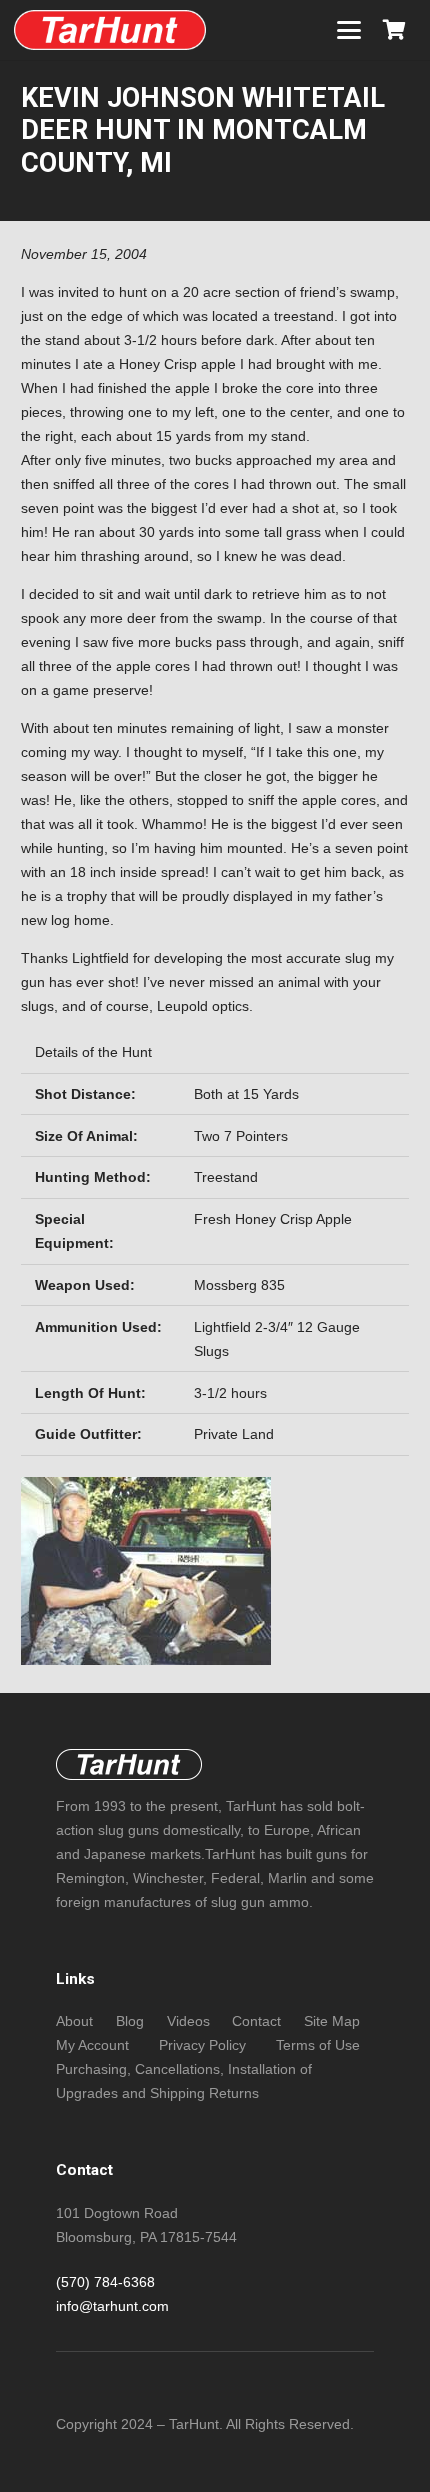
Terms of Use (318, 2045)
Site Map (332, 2021)
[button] (349, 30)
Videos (188, 2021)
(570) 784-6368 (105, 2282)
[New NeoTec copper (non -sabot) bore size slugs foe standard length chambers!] (110, 30)
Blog (130, 2021)
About (74, 2021)
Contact (256, 2021)
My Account (92, 2045)
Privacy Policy (202, 2045)
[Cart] (394, 30)
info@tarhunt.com (112, 2306)
